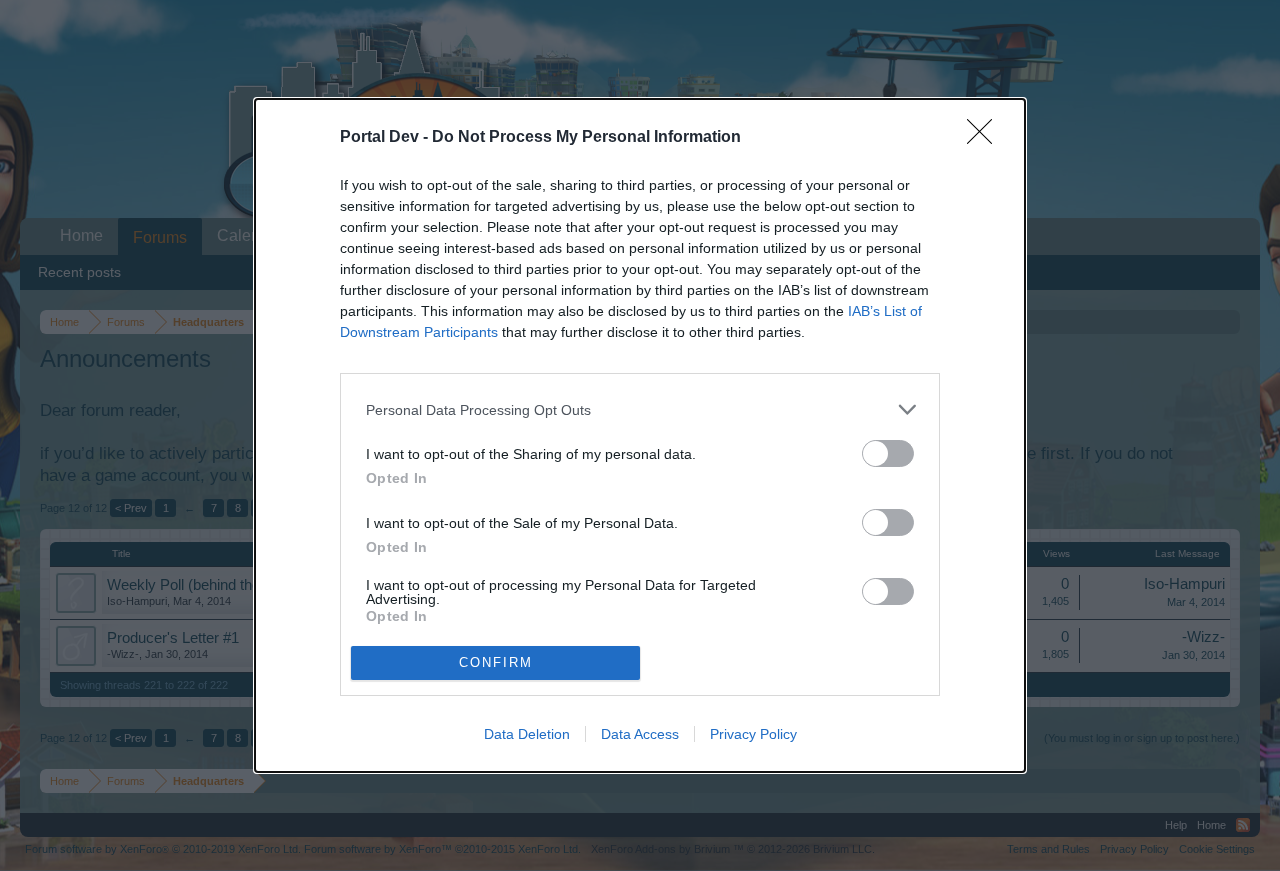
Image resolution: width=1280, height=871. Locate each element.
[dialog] (640, 435)
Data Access (640, 734)
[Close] (986, 138)
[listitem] (640, 409)
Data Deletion (527, 734)
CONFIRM (496, 662)
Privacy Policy (753, 734)
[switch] (888, 453)
